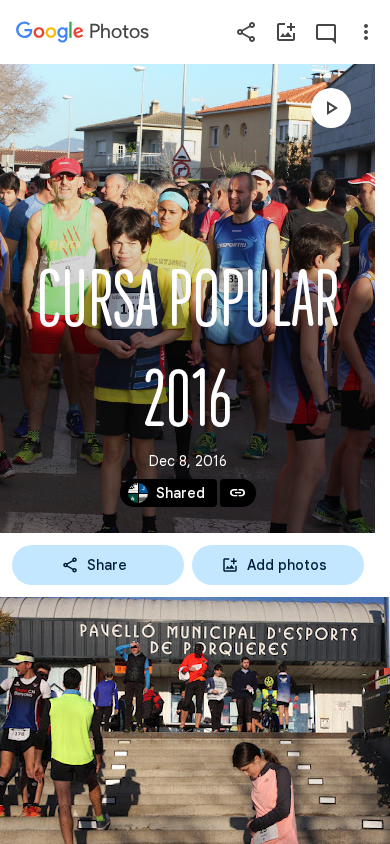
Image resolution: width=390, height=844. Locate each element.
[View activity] (326, 32)
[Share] (246, 32)
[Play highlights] (331, 108)
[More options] (366, 32)
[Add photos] (286, 32)
